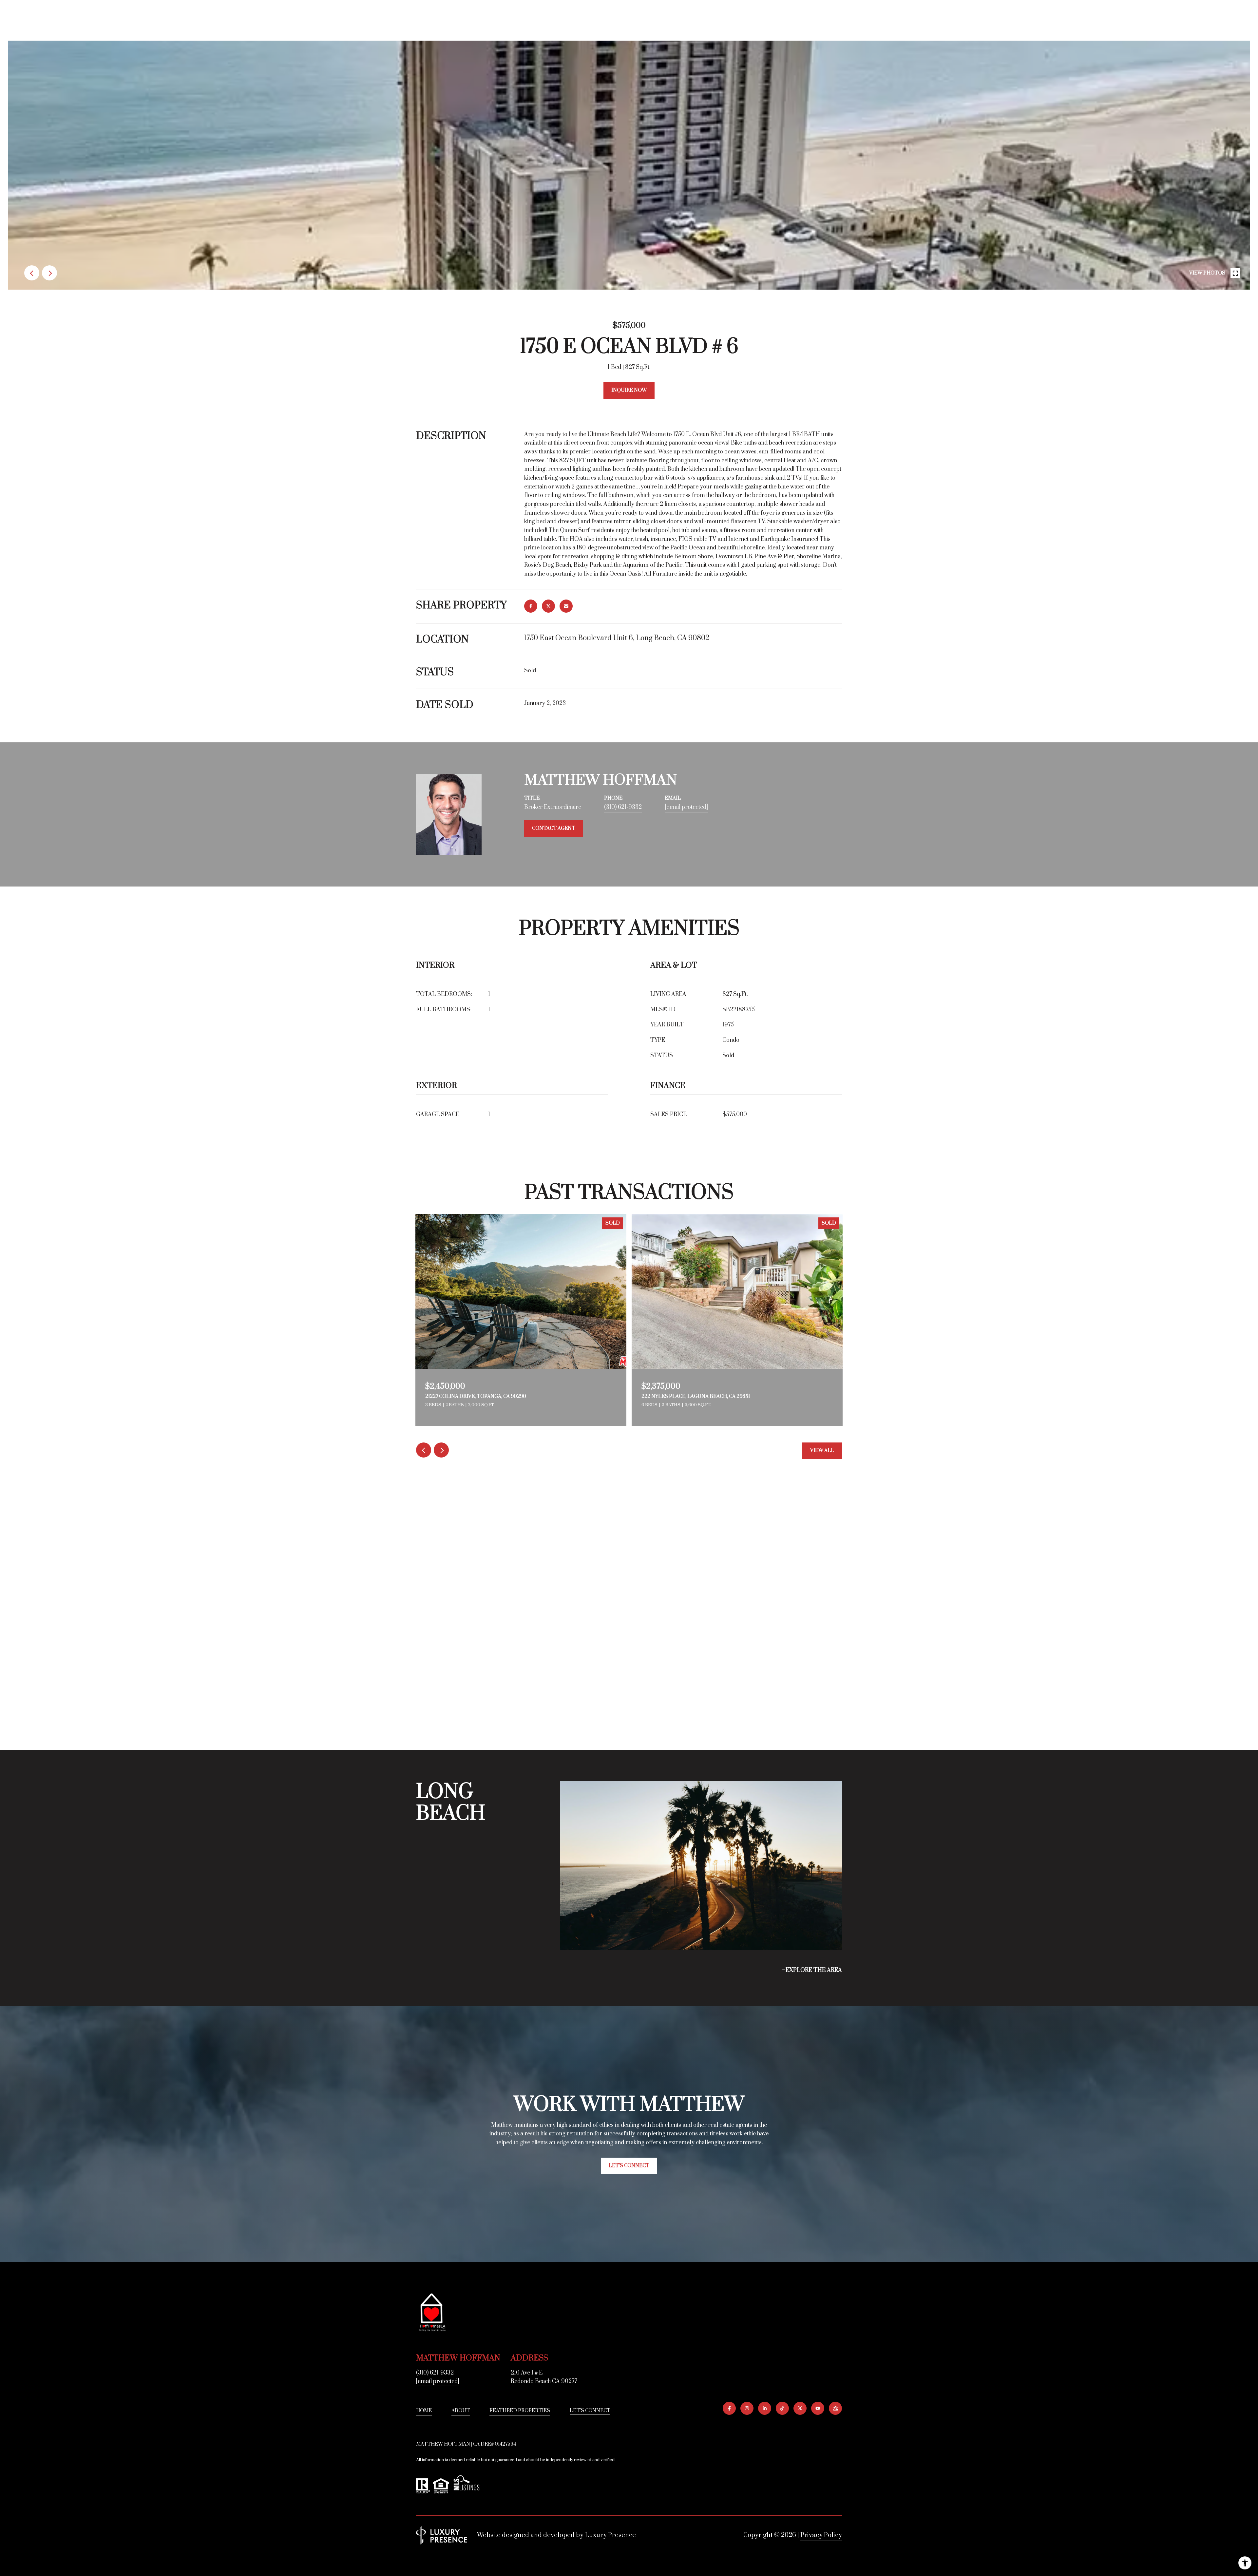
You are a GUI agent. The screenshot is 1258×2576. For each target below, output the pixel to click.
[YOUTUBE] (818, 2408)
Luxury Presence (610, 2535)
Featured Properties (520, 2411)
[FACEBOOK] (729, 2408)
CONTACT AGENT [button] (554, 828)
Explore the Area (814, 1970)
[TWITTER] (800, 2408)
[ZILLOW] (835, 2408)
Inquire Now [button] (629, 390)
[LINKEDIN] (765, 2408)
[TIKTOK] (782, 2408)
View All (822, 1450)
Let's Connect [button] (629, 2166)
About (461, 2411)
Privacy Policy (821, 2535)
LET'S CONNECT (590, 2411)
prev (32, 273)
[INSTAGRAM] (747, 2408)
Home (424, 2411)
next (49, 273)
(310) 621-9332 (623, 807)
